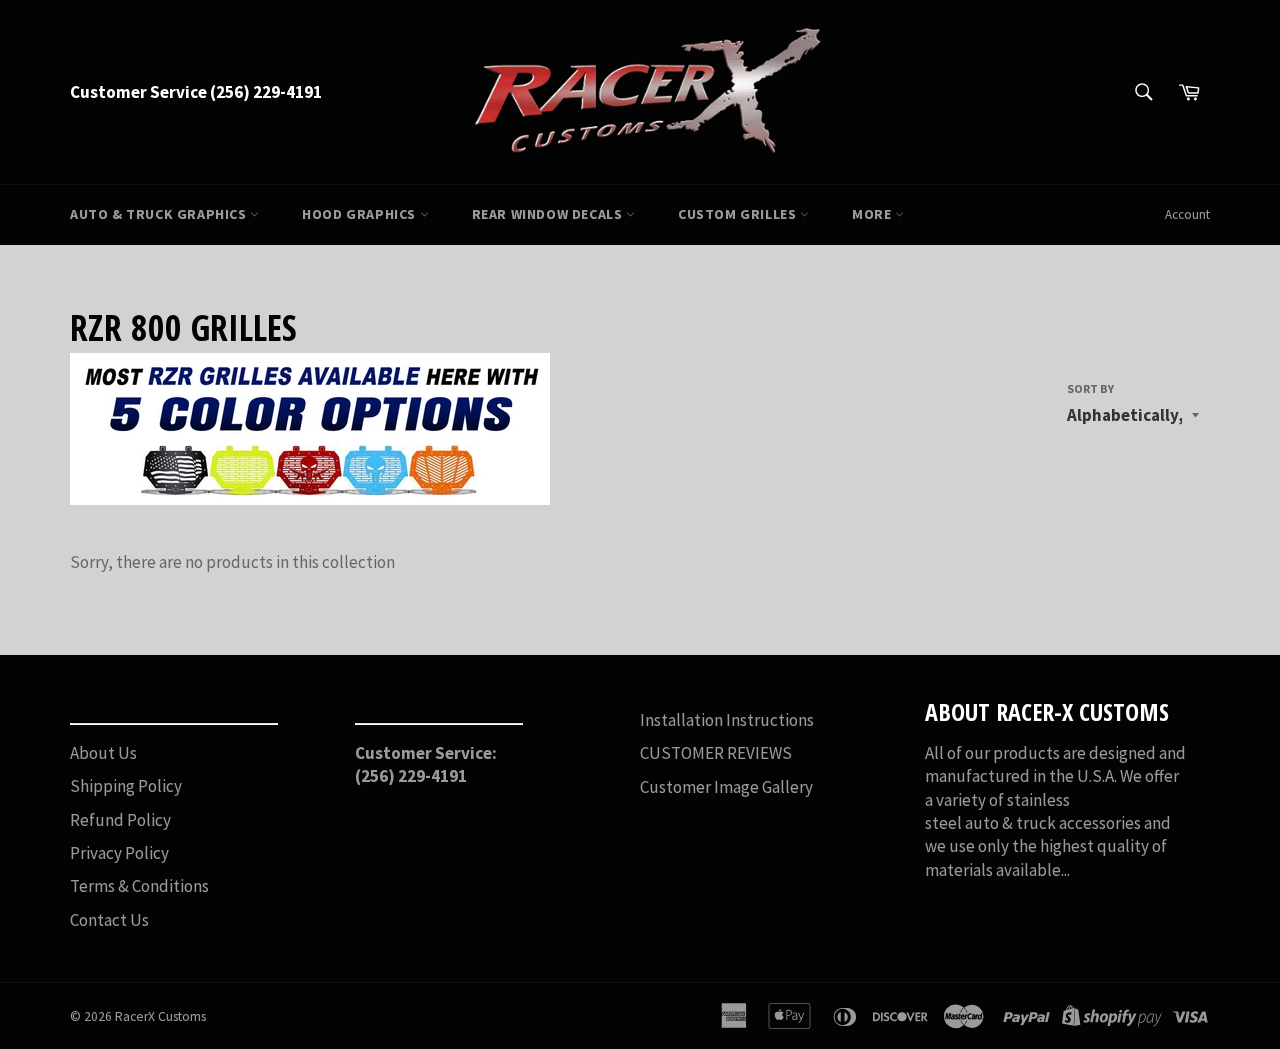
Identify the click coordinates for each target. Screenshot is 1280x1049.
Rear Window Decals (549, 214)
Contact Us (109, 920)
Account (1187, 214)
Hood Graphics (360, 214)
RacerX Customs (160, 1016)
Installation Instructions (727, 720)
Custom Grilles (739, 214)
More (873, 214)
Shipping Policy (126, 786)
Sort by (1090, 388)
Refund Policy (120, 820)
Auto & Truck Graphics (160, 214)
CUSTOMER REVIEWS (716, 753)
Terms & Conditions (139, 886)
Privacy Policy (119, 853)
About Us (103, 753)
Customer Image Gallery (726, 787)
